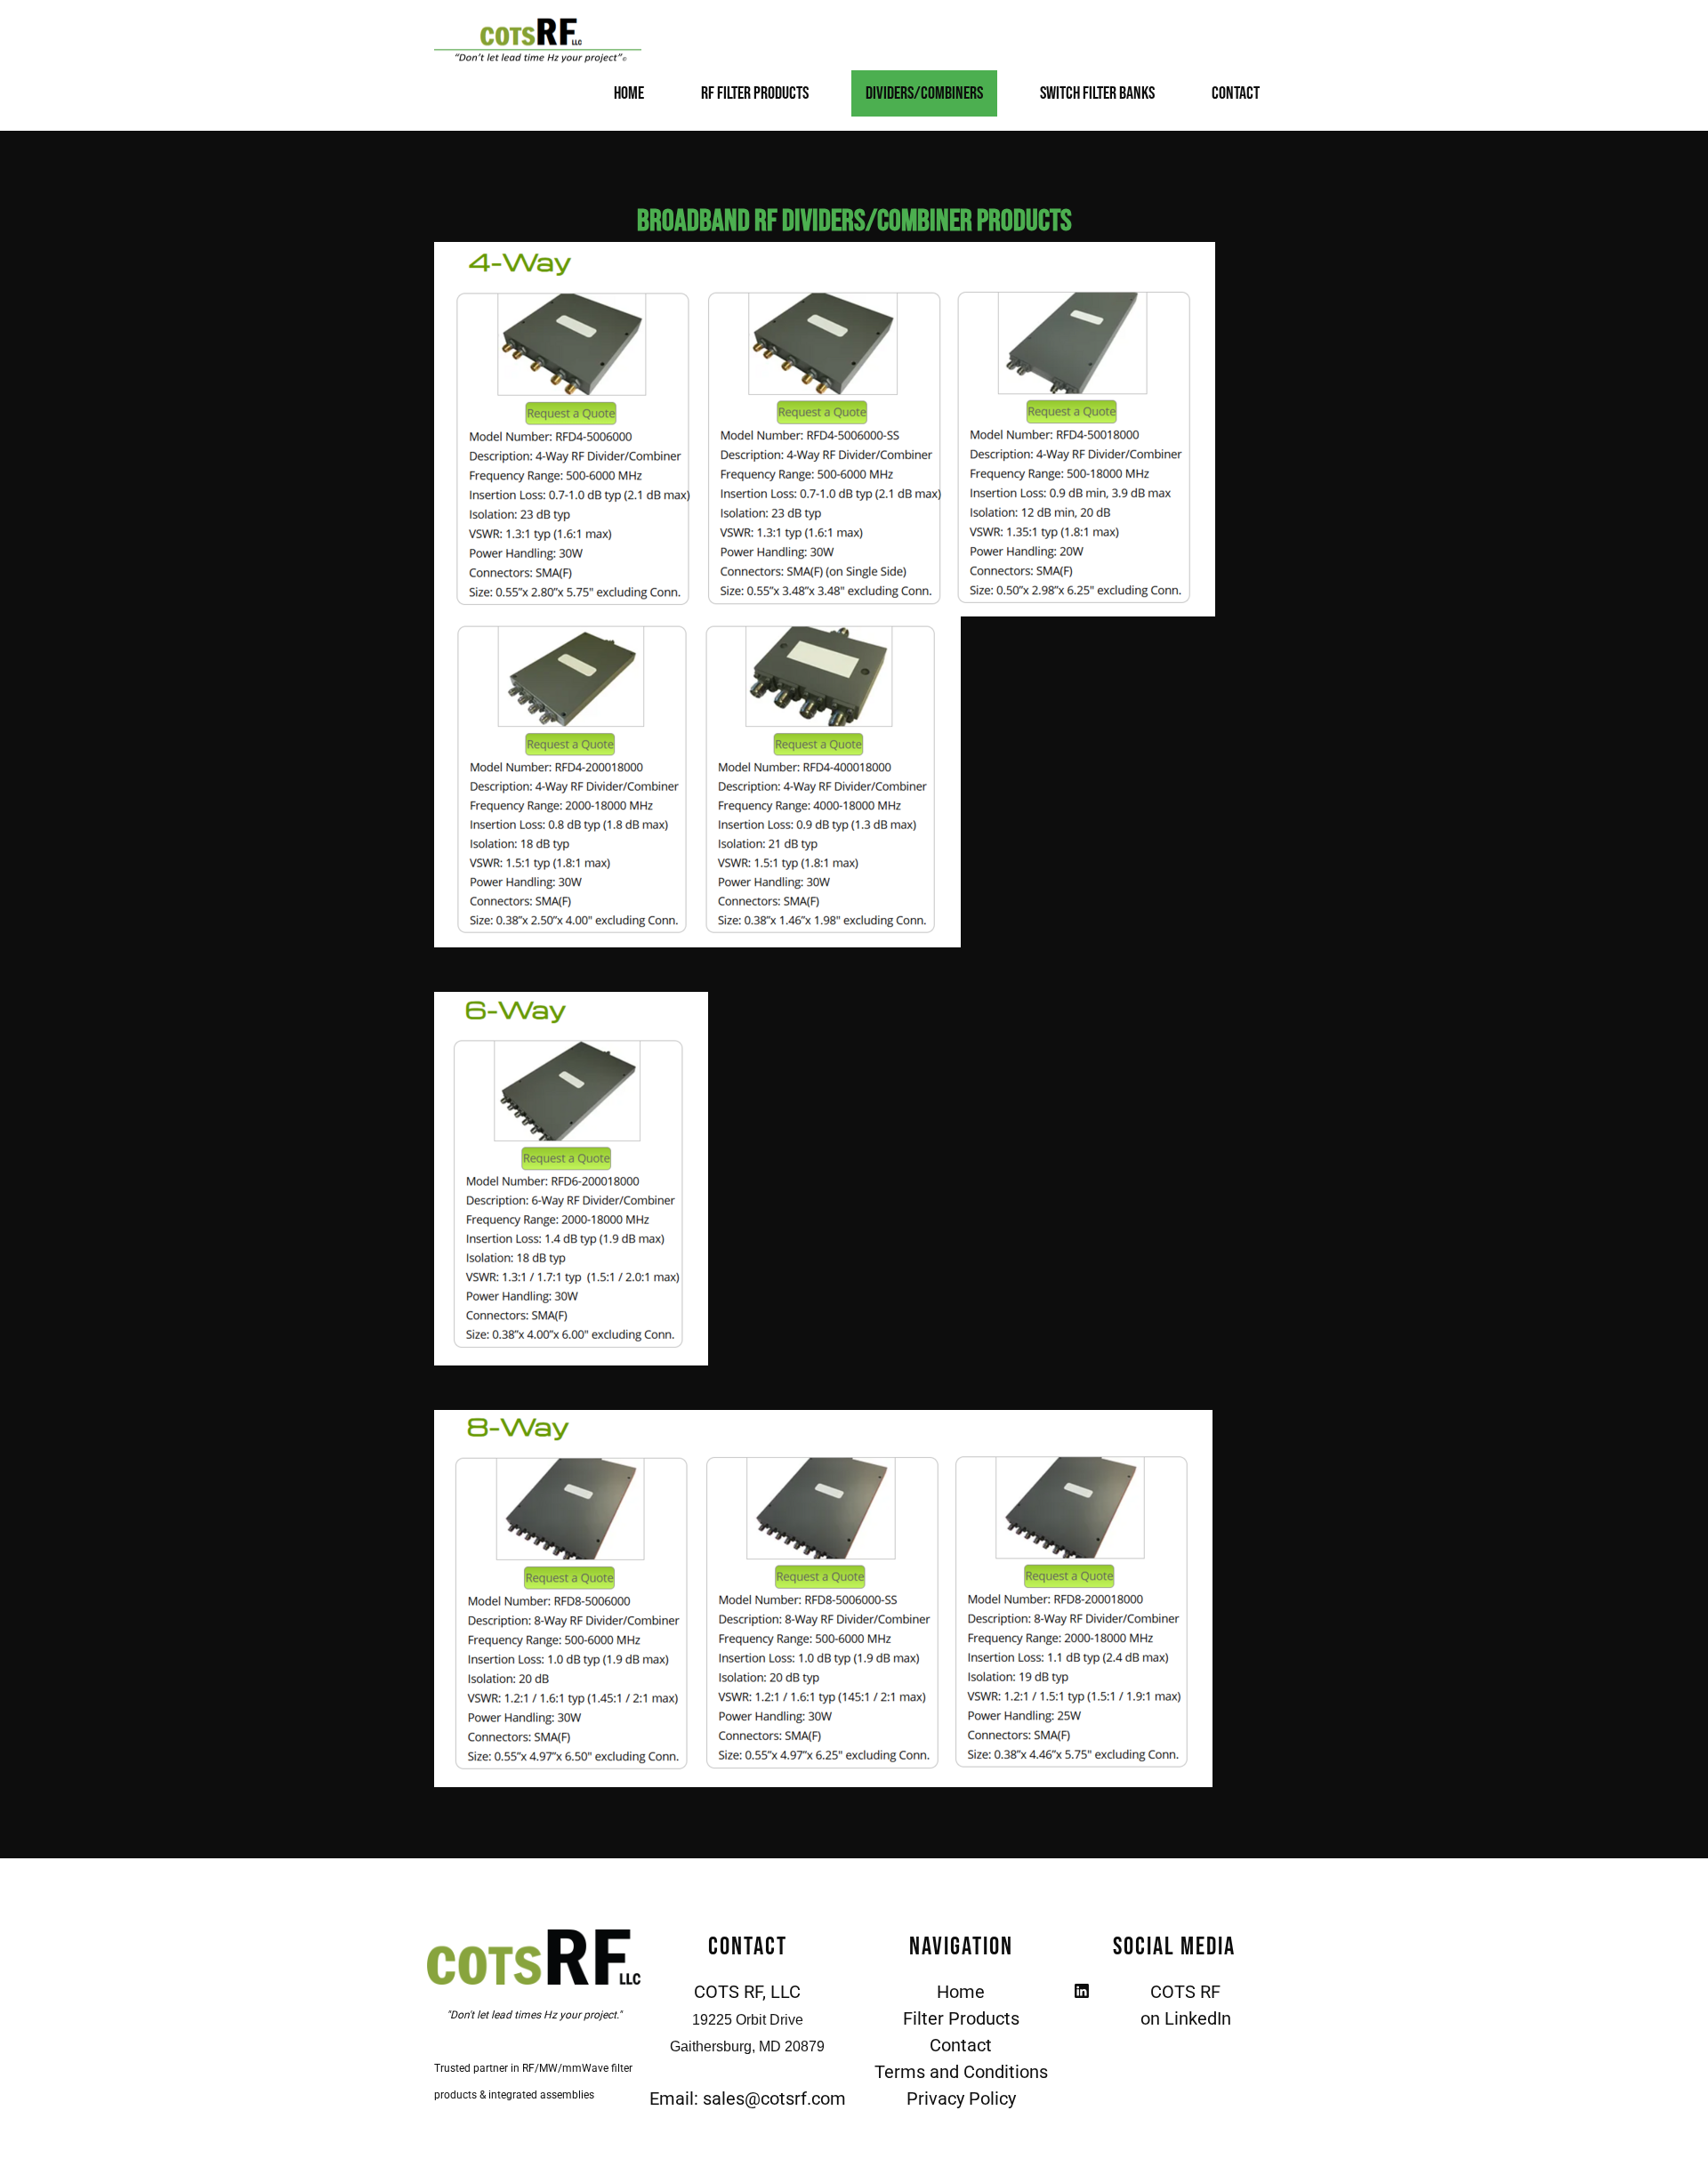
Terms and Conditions (961, 2072)
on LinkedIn (1186, 2018)
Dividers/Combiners (924, 93)
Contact (1236, 93)
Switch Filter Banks (1097, 93)
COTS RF (1185, 1992)
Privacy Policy (961, 2098)
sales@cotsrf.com (774, 2098)
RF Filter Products (755, 93)
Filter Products (961, 2018)
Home (629, 93)
